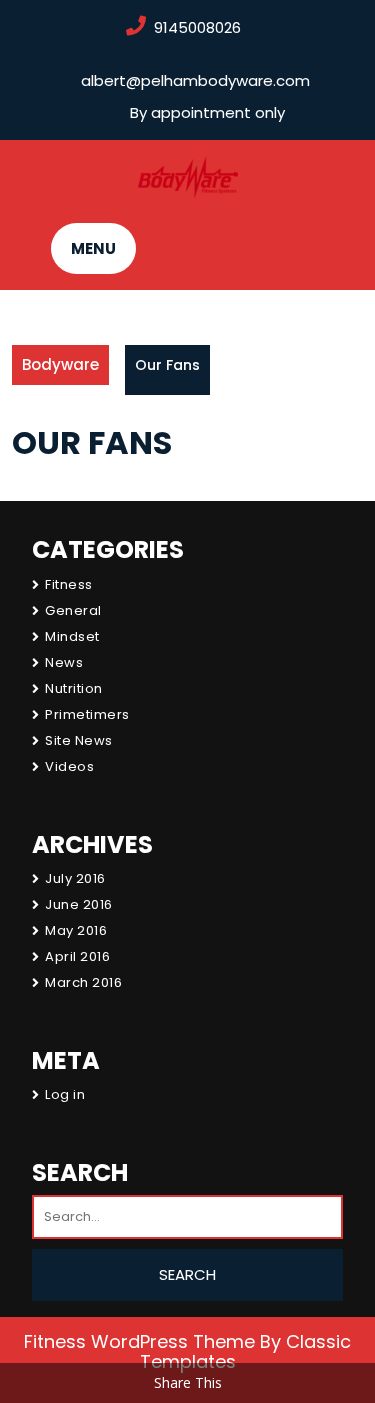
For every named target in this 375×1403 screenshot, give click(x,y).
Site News (79, 740)
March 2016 (83, 982)
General (73, 610)
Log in (65, 1094)
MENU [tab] (93, 248)
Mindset (72, 636)
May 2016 (76, 930)
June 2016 (79, 904)
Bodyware (60, 364)
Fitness (69, 584)
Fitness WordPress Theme (139, 1341)
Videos (69, 766)
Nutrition (74, 688)
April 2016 (77, 956)
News (64, 662)
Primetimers (87, 714)
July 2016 (75, 878)
